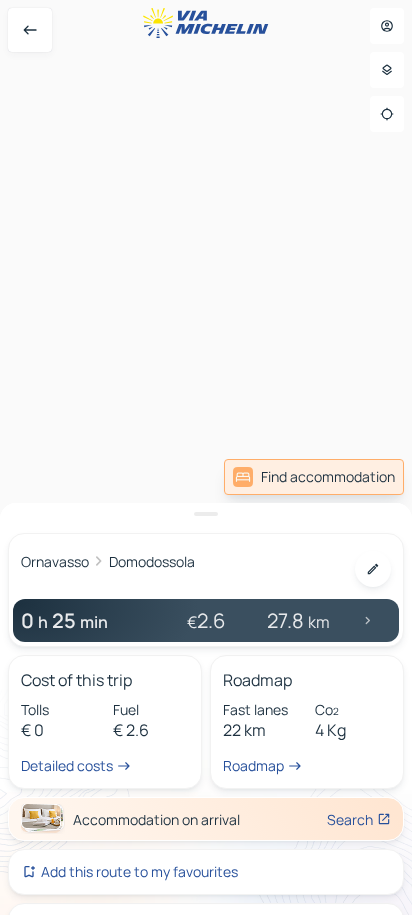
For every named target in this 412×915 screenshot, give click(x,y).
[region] (206, 457)
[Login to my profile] (387, 26)
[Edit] (373, 569)
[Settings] (387, 70)
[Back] (30, 30)
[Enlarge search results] (206, 514)
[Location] (387, 114)
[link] (314, 477)
